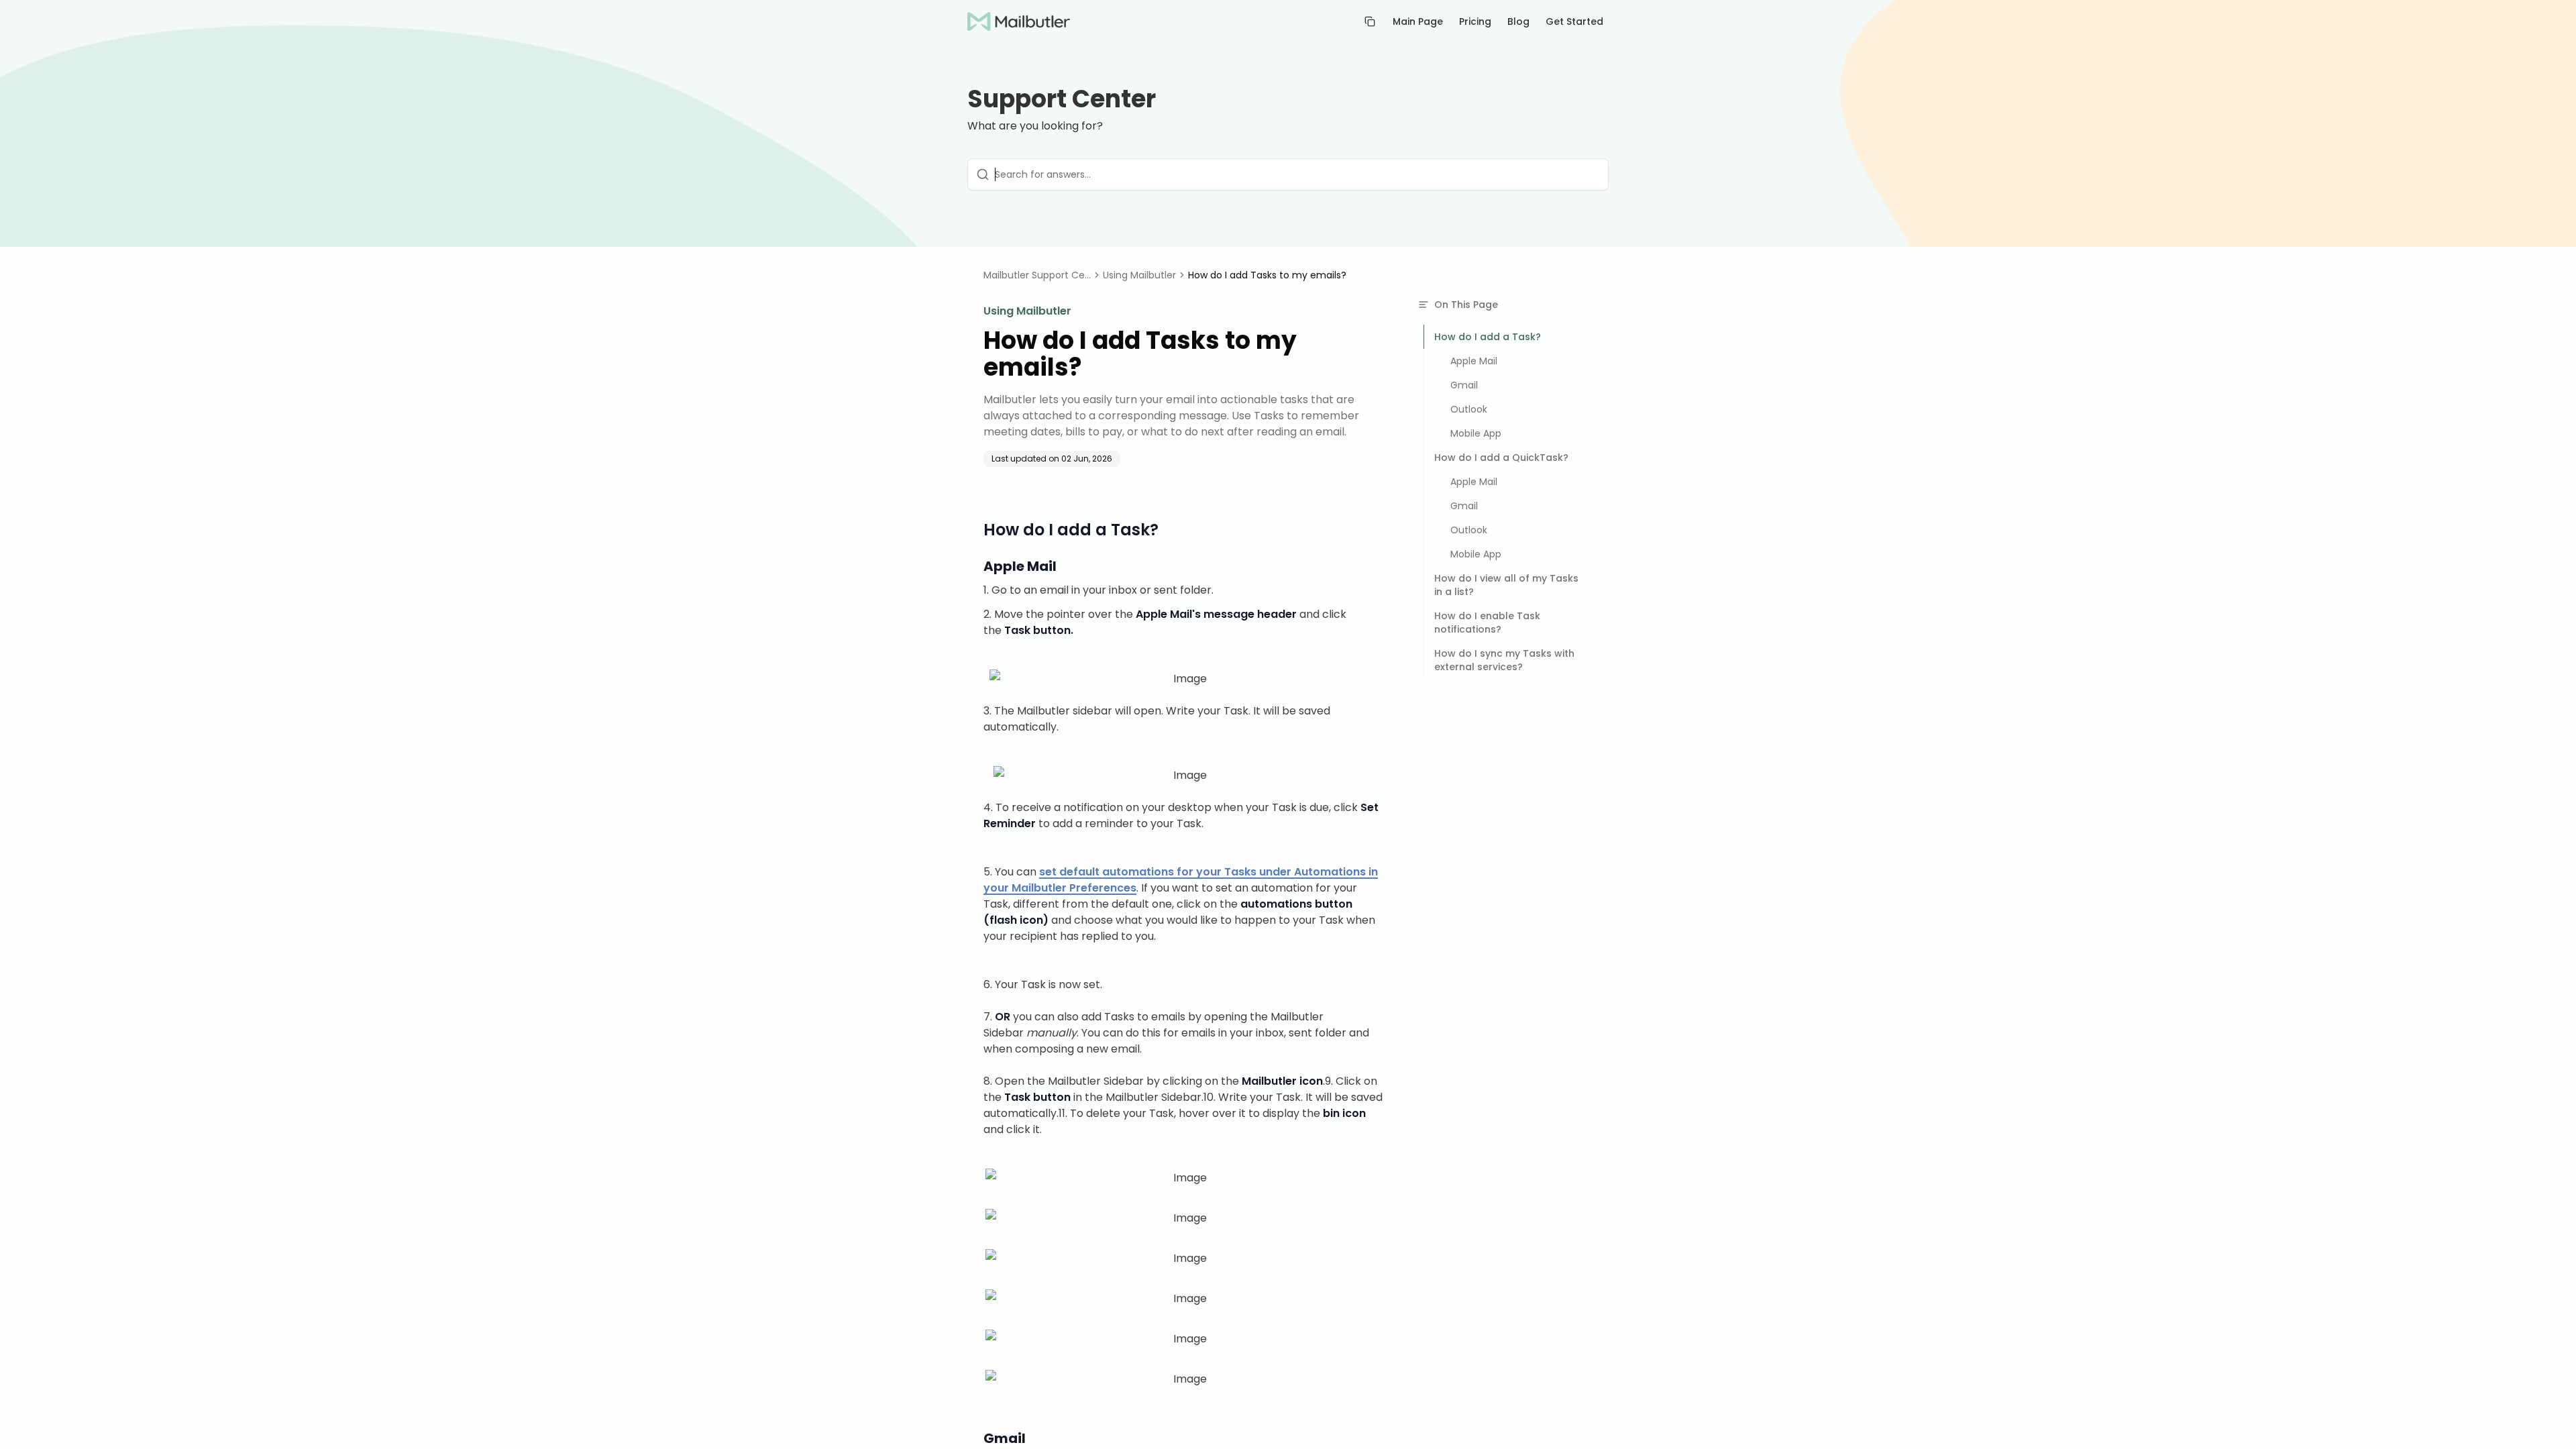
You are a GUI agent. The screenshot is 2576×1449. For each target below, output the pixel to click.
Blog (1518, 21)
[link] (1267, 275)
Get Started (1574, 21)
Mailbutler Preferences (1074, 888)
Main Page (1418, 21)
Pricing (1475, 21)
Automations (1330, 872)
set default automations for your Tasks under (1167, 872)
